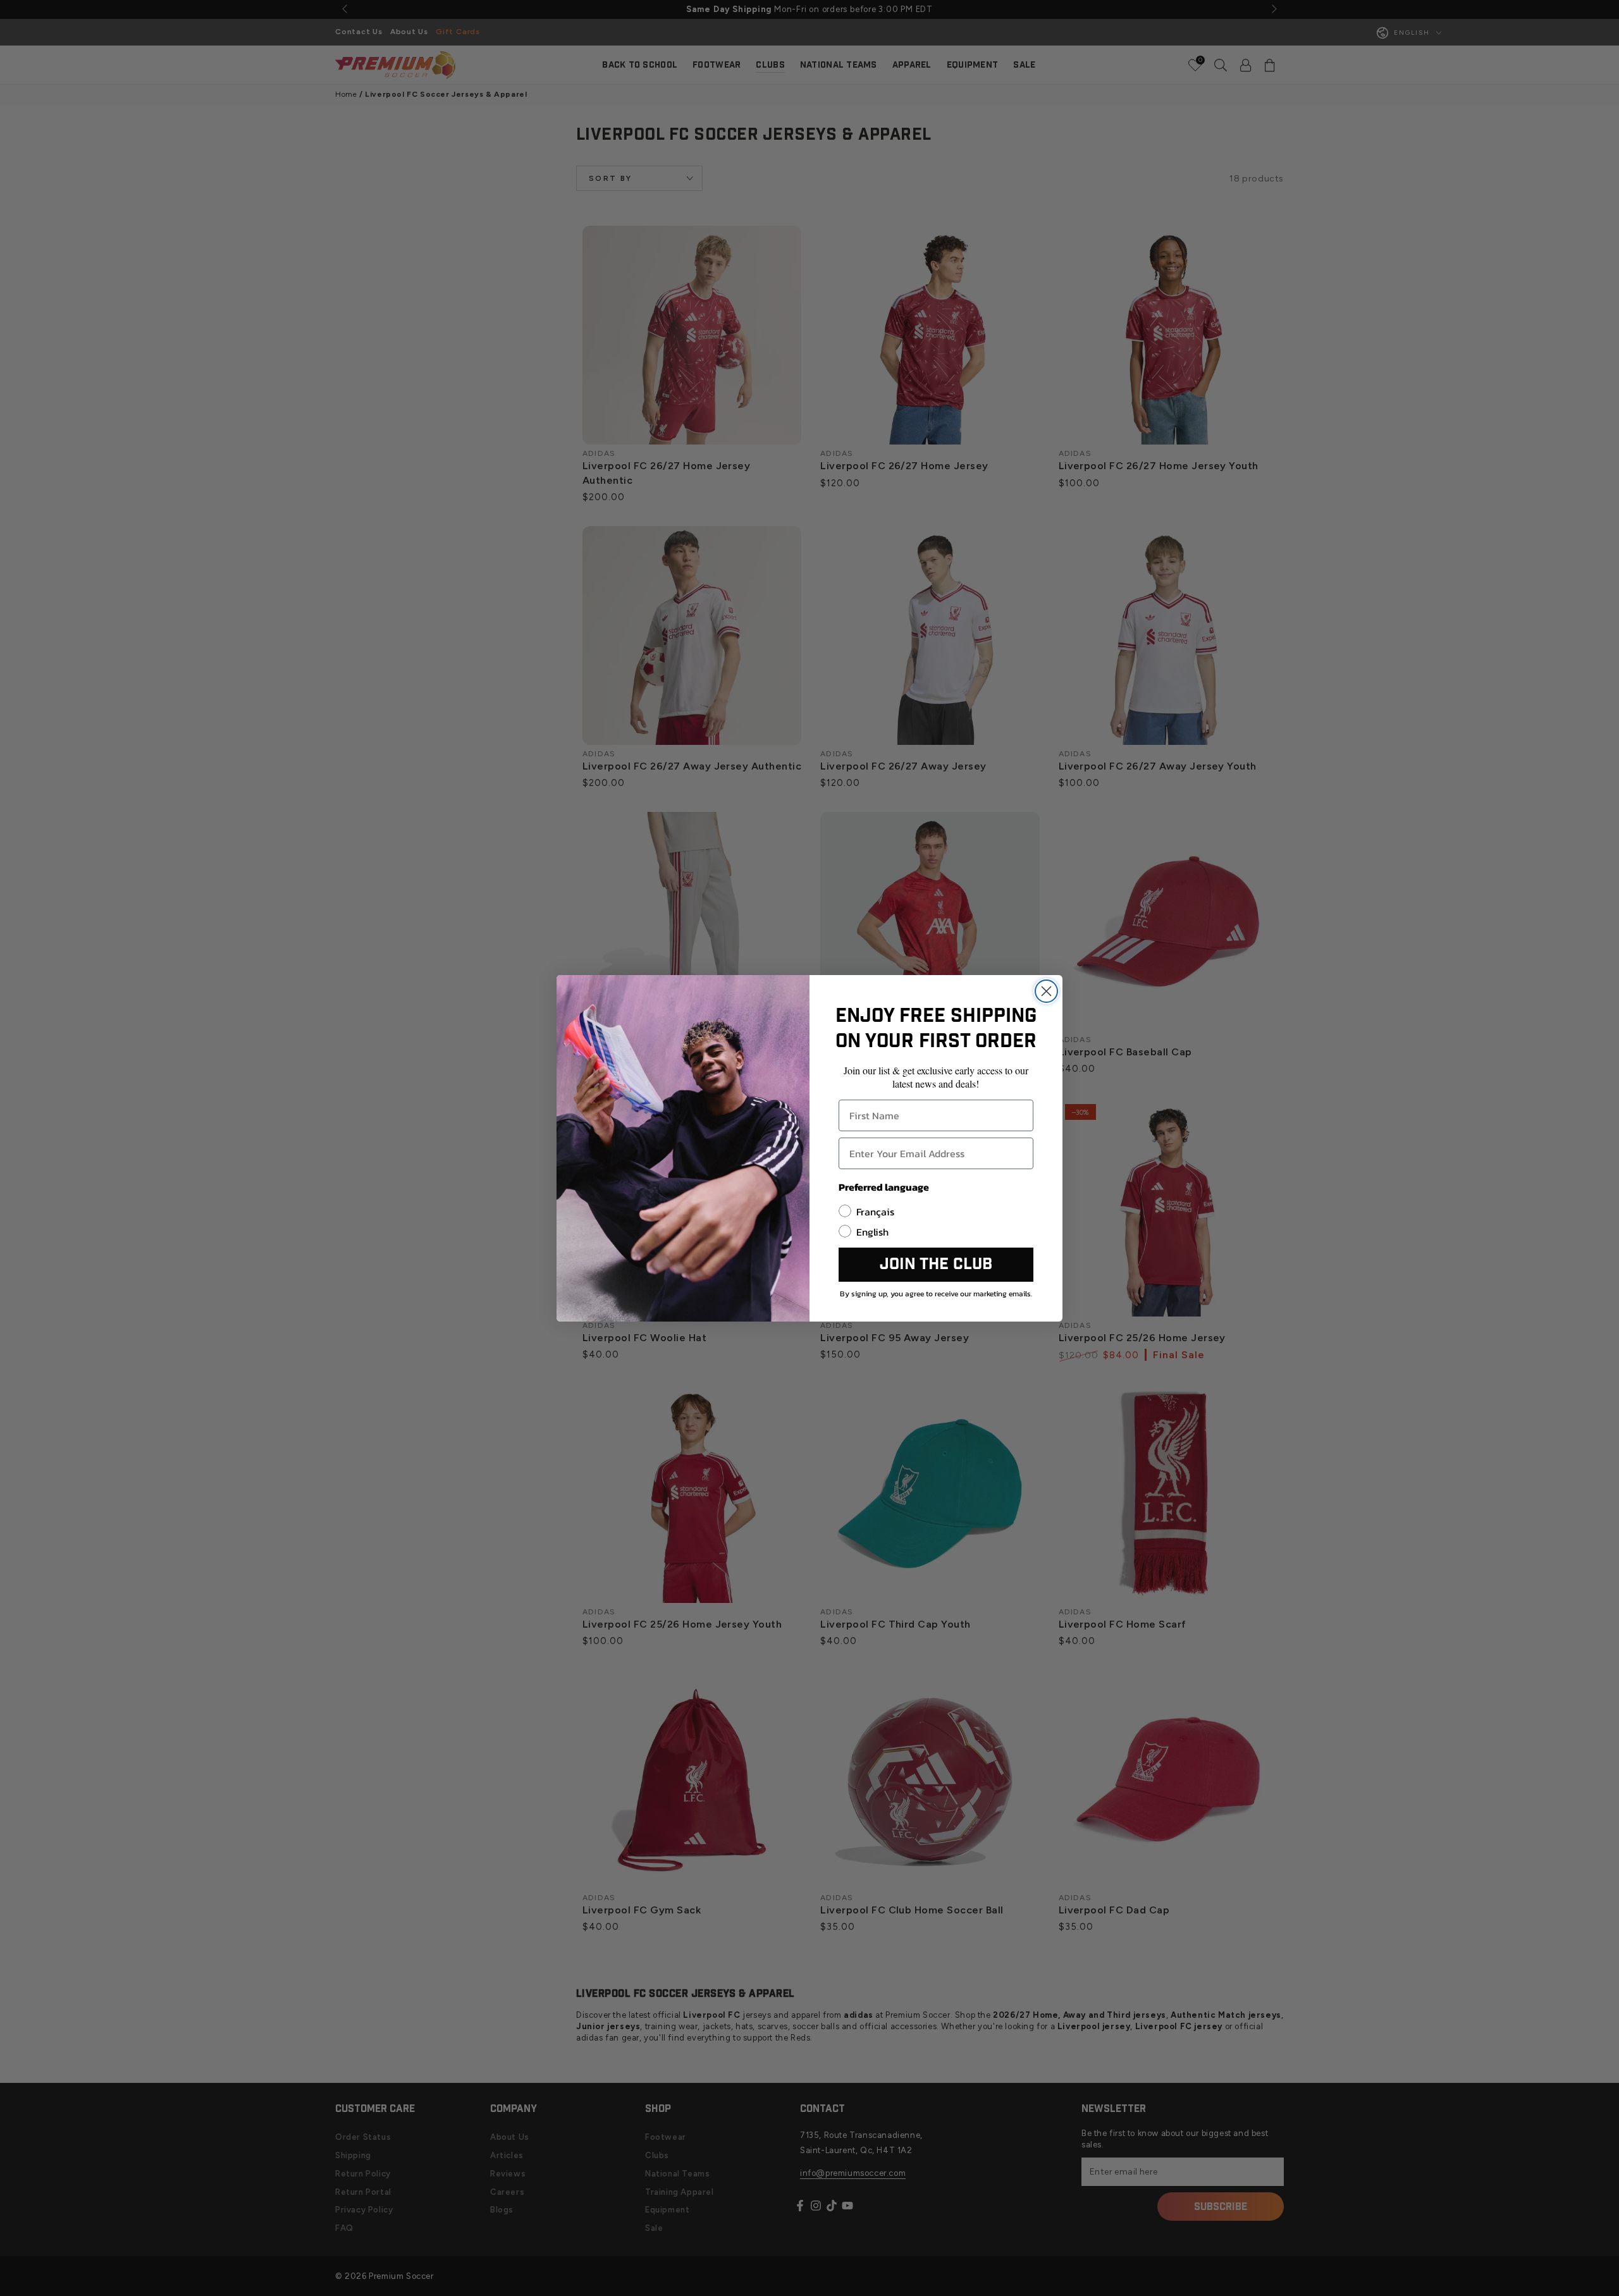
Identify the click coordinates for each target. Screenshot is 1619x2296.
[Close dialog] (1046, 991)
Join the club (936, 1264)
